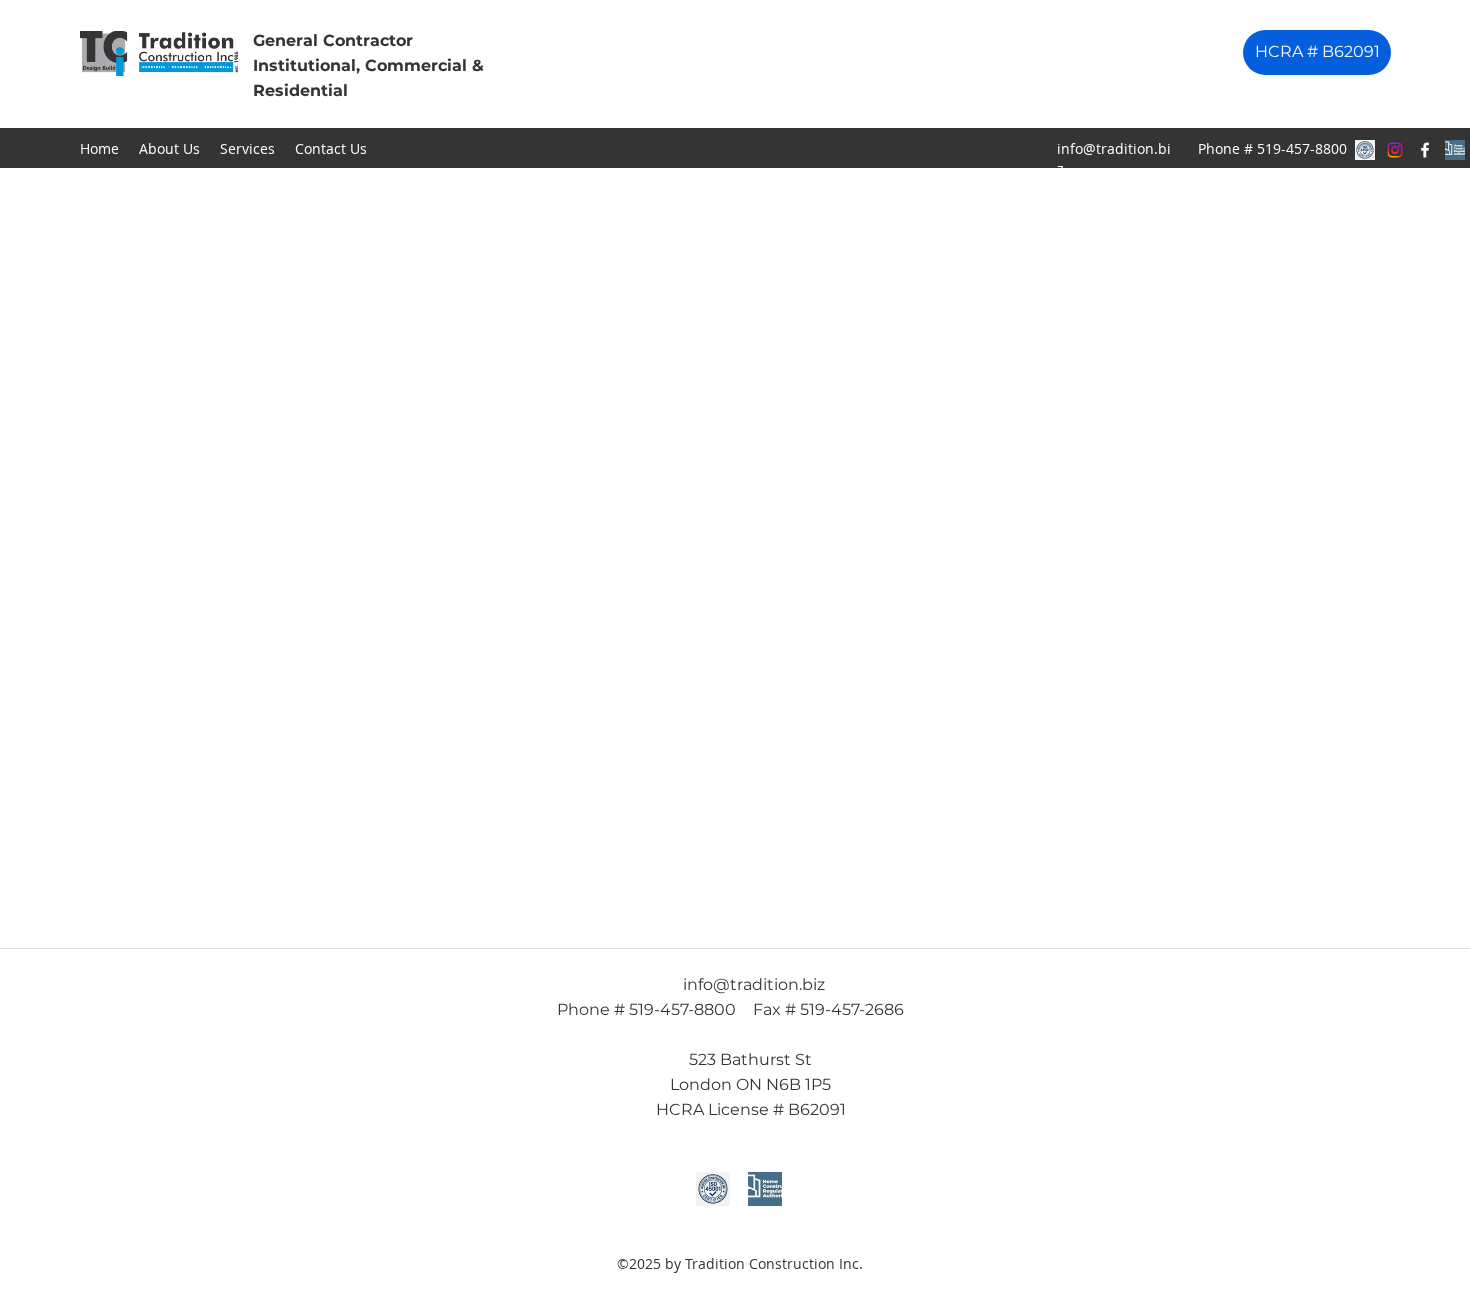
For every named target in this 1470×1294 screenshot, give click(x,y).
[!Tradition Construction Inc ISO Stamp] (1365, 150)
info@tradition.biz (754, 984)
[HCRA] (1455, 150)
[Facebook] (1425, 150)
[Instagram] (1395, 150)
